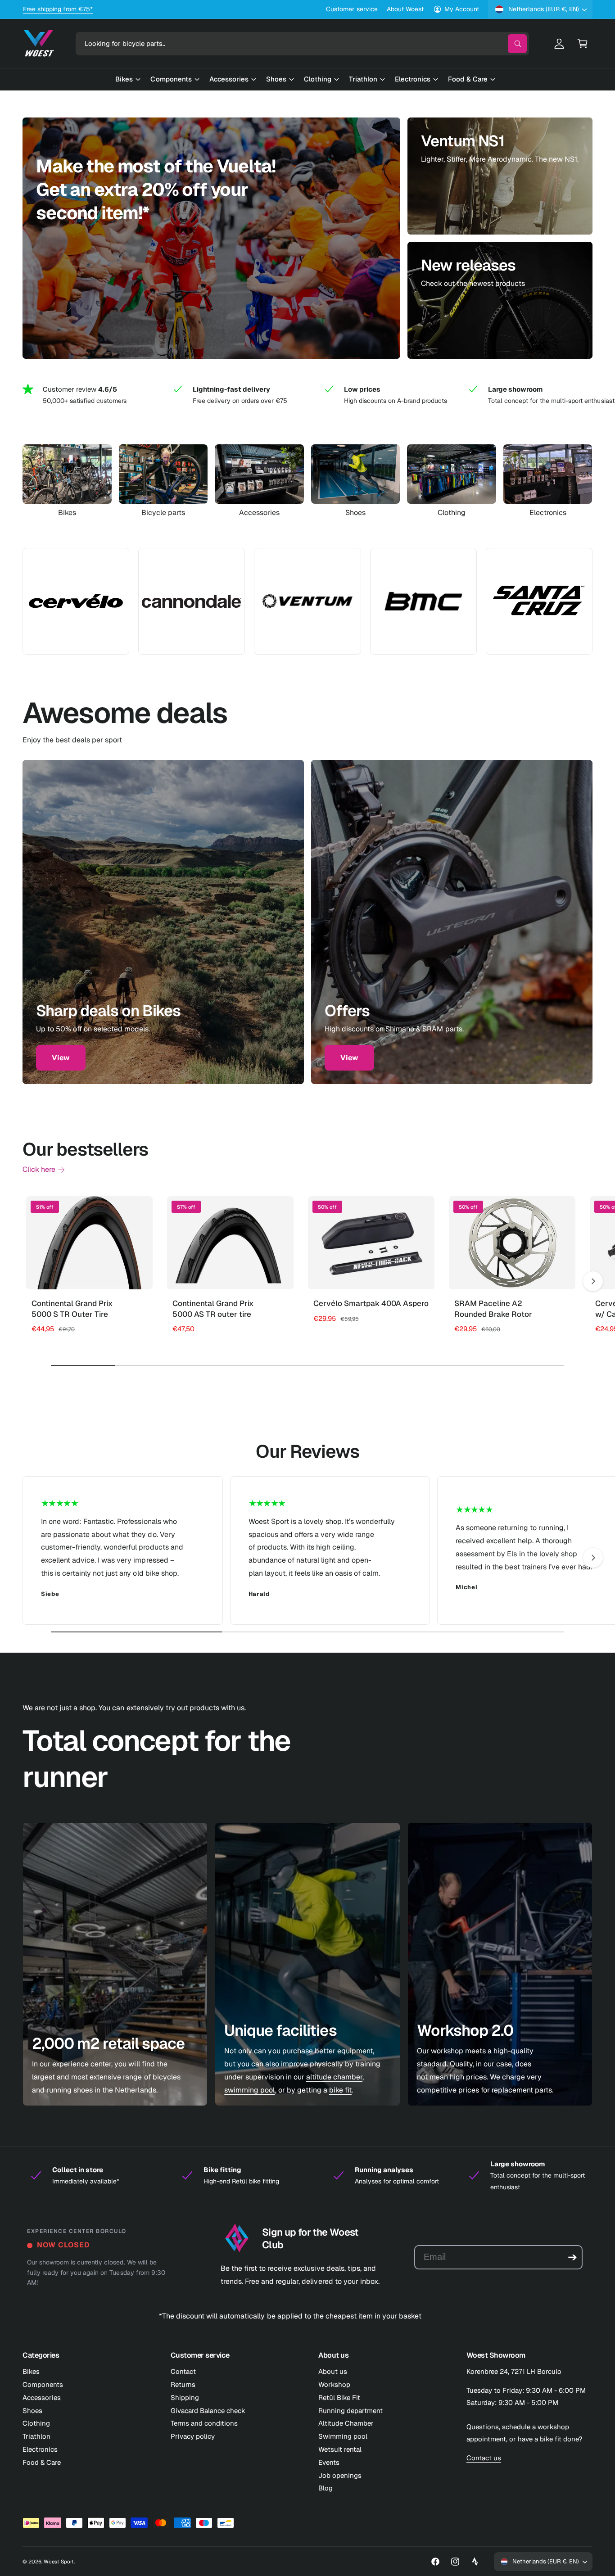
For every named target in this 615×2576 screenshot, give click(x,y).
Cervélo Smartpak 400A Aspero (371, 1303)
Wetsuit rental (340, 2449)
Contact (183, 2371)
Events (329, 2462)
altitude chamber (334, 2077)
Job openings (340, 2475)
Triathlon (36, 2436)
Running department (350, 2411)
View (61, 1058)
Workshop (334, 2384)
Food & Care (42, 2462)
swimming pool (249, 2090)
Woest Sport (59, 2561)
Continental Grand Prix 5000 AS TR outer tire (213, 1309)
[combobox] (302, 44)
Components (43, 2384)
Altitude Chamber (346, 2423)
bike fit (340, 2090)
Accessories (259, 513)
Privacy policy (193, 2436)
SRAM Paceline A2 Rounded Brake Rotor (493, 1309)
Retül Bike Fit (339, 2397)
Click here (39, 1169)
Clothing (452, 513)
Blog (326, 2488)
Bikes (67, 513)
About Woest (405, 9)
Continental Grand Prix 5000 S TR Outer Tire (72, 1309)
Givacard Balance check (208, 2411)
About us (333, 2371)
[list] (307, 395)
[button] (583, 44)
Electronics (548, 513)
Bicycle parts (163, 513)
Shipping (185, 2397)
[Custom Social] (475, 2562)
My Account (462, 9)
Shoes (355, 513)
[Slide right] (593, 1281)
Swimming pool (343, 2436)
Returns (183, 2384)
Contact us (484, 2458)
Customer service (352, 9)
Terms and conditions (204, 2423)
